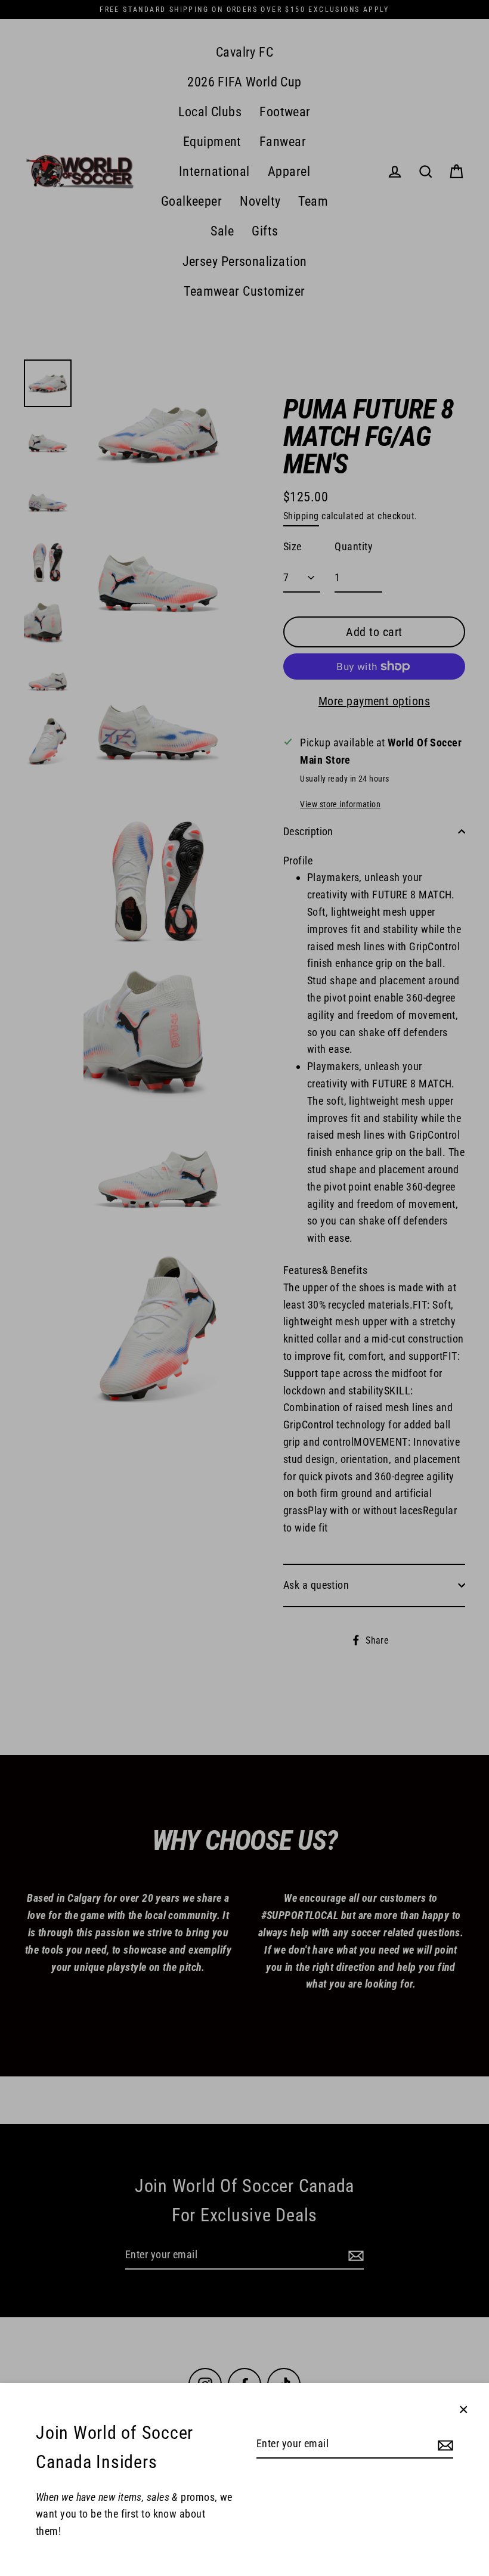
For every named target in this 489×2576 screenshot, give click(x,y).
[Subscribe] (444, 2445)
